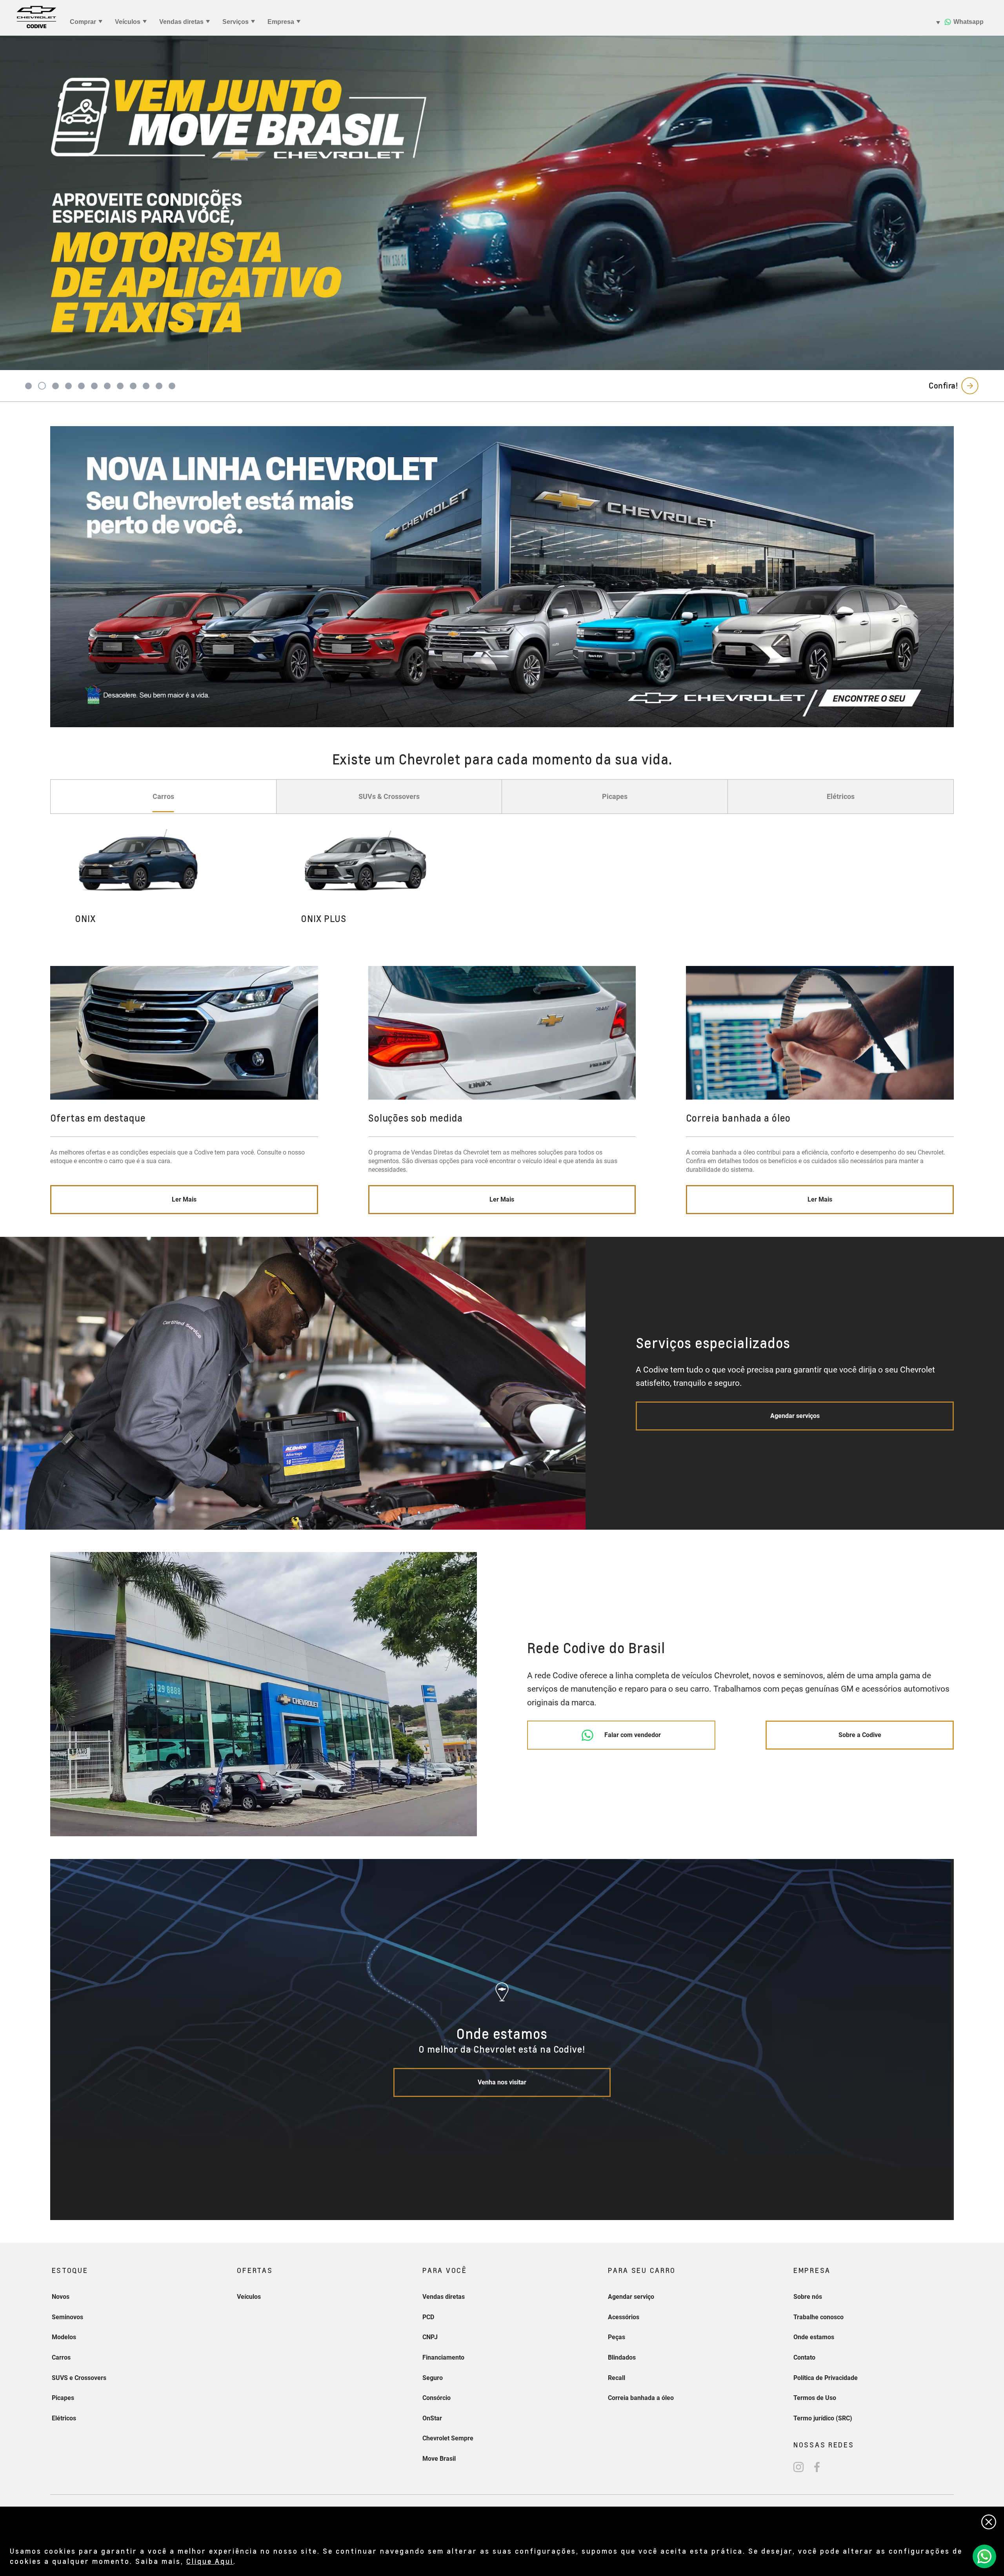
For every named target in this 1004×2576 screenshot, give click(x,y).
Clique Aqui (210, 2561)
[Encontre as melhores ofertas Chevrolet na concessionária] (502, 577)
